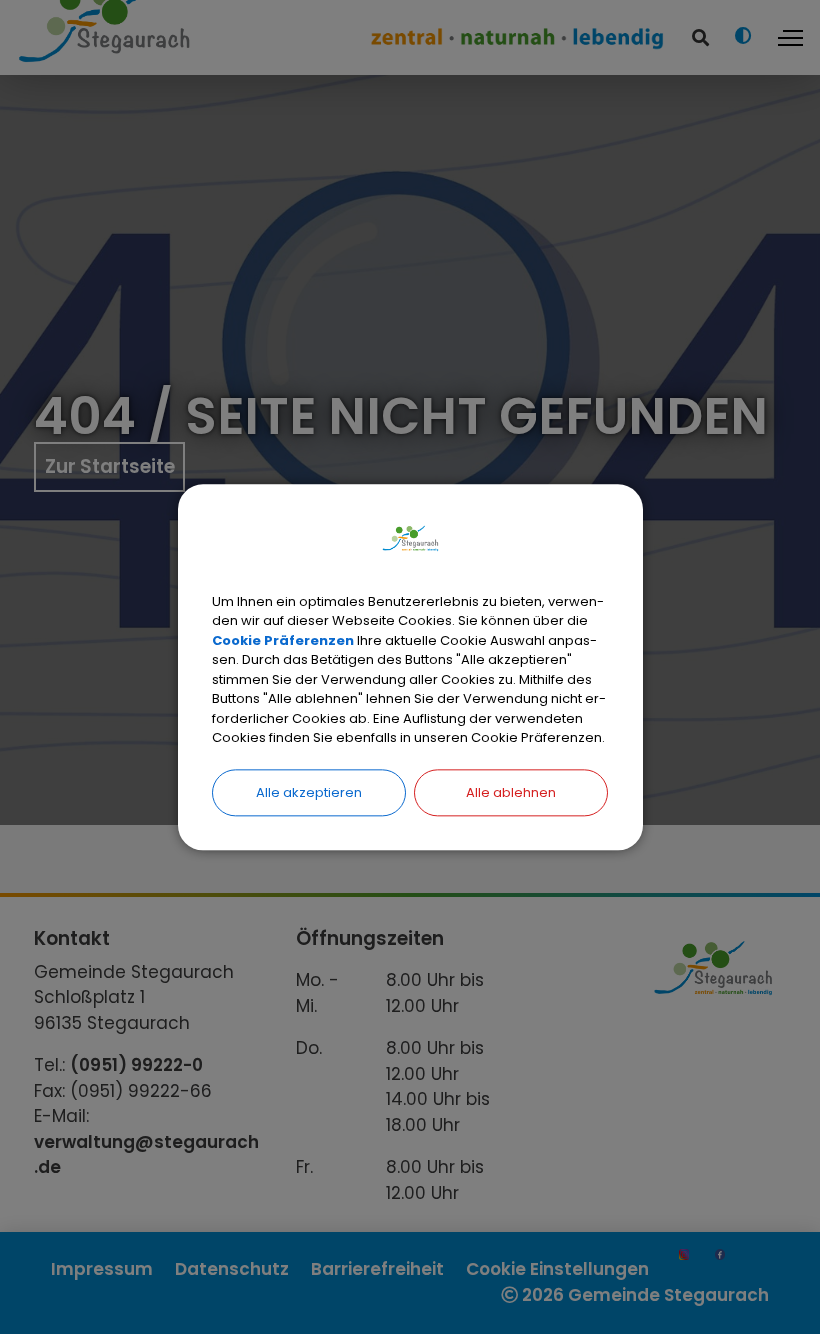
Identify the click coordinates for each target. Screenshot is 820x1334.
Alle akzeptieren (309, 792)
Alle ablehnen (511, 792)
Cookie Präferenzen (283, 640)
